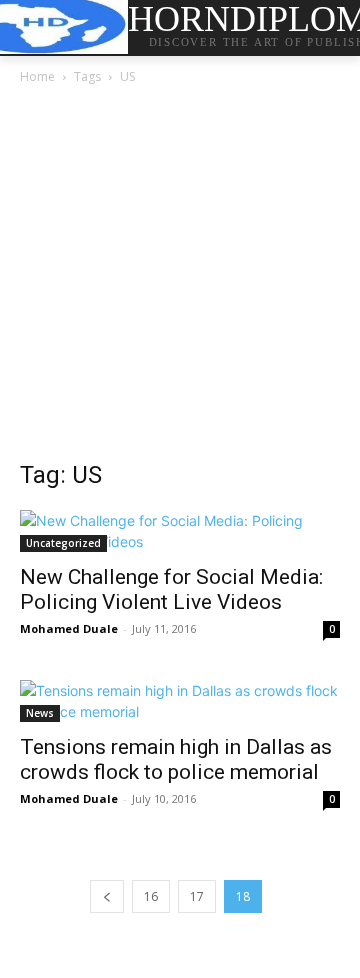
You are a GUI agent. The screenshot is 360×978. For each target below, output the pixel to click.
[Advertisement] (180, 278)
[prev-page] (107, 896)
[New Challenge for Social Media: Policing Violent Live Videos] (180, 531)
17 (197, 896)
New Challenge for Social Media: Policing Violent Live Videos (171, 589)
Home (37, 76)
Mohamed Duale (69, 628)
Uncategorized (63, 543)
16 (151, 896)
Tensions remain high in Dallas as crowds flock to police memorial (176, 759)
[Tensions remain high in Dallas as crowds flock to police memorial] (180, 701)
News (40, 713)
